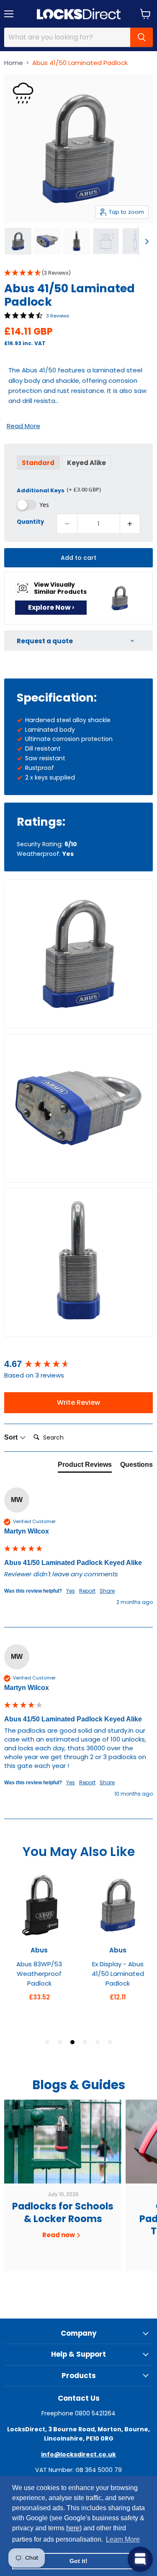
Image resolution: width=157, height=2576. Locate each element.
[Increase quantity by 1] (130, 524)
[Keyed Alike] (88, 472)
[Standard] (39, 472)
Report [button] (87, 1591)
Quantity (30, 521)
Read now (59, 2235)
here (73, 2528)
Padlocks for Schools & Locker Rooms (63, 2212)
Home (14, 63)
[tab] (85, 1466)
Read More (23, 426)
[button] (78, 273)
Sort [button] (12, 1437)
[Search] (142, 37)
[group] (78, 1364)
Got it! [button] (78, 2561)
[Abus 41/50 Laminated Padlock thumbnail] (18, 241)
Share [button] (107, 1591)
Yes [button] (71, 1591)
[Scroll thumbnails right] (145, 242)
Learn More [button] (123, 2539)
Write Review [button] (78, 1402)
